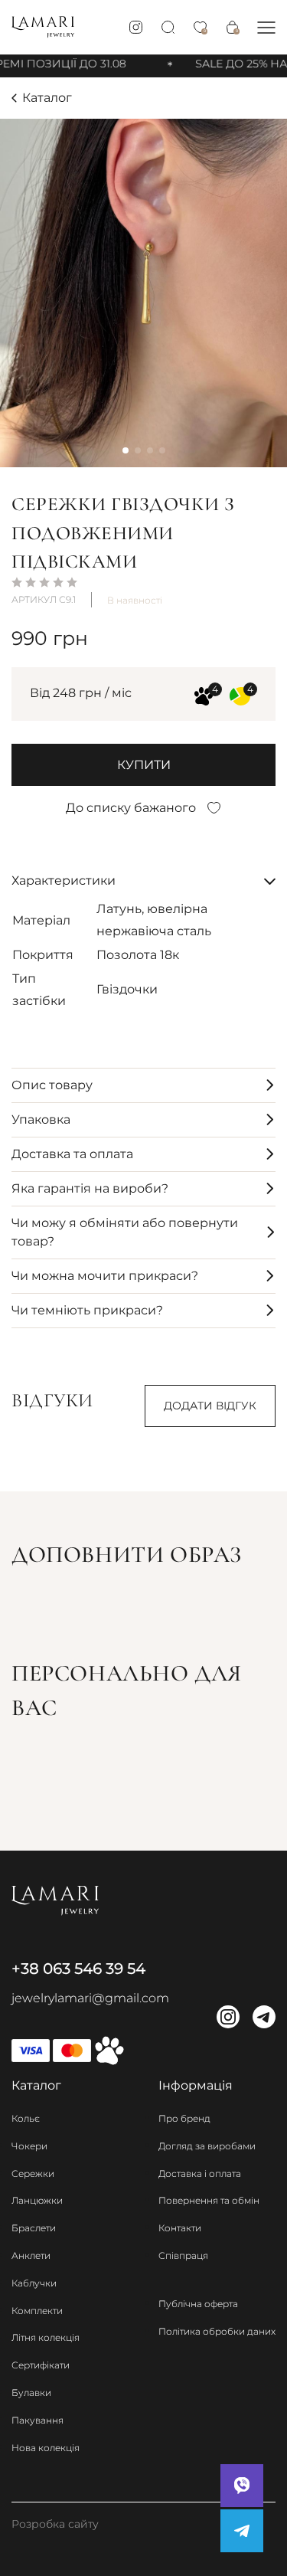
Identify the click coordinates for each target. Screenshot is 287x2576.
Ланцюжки (37, 2200)
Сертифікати (41, 2365)
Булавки (31, 2393)
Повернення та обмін (209, 2200)
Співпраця (183, 2255)
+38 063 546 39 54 (78, 1969)
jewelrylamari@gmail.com (90, 1998)
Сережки (33, 2173)
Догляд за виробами (207, 2146)
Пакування (38, 2420)
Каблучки (34, 2283)
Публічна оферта (198, 2304)
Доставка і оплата (200, 2173)
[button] (266, 27)
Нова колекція (46, 2448)
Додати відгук (210, 1406)
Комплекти (37, 2311)
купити (144, 765)
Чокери (29, 2146)
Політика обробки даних (217, 2331)
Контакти (180, 2228)
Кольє (26, 2118)
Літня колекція (46, 2337)
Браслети (34, 2228)
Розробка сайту (55, 2524)
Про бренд (184, 2118)
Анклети (31, 2255)
